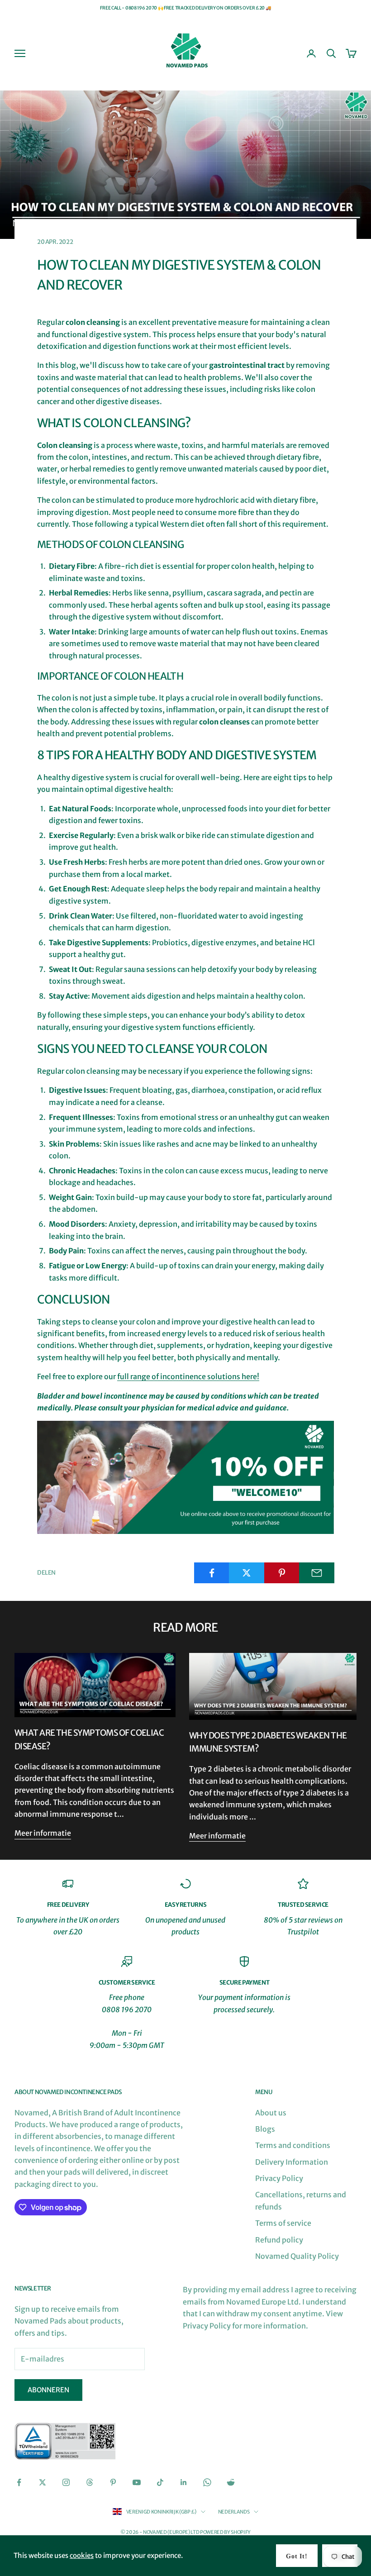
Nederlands (234, 2512)
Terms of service (283, 2223)
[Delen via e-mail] (317, 1573)
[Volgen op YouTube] (137, 2482)
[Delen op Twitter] (247, 1573)
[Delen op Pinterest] (282, 1573)
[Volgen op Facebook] (19, 2482)
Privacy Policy (279, 2178)
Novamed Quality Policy (297, 2256)
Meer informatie (43, 1833)
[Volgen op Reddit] (231, 2482)
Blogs (265, 2129)
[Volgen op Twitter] (43, 2482)
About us (271, 2113)
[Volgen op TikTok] (160, 2482)
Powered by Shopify (225, 2532)
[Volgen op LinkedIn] (184, 2482)
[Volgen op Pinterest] (113, 2482)
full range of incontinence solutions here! (188, 1376)
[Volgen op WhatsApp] (207, 2482)
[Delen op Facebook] (212, 1573)
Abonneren (48, 2390)
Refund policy (279, 2240)
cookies (82, 2555)
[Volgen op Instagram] (66, 2482)
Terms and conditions (293, 2145)
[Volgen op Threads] (90, 2482)
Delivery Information (292, 2162)
